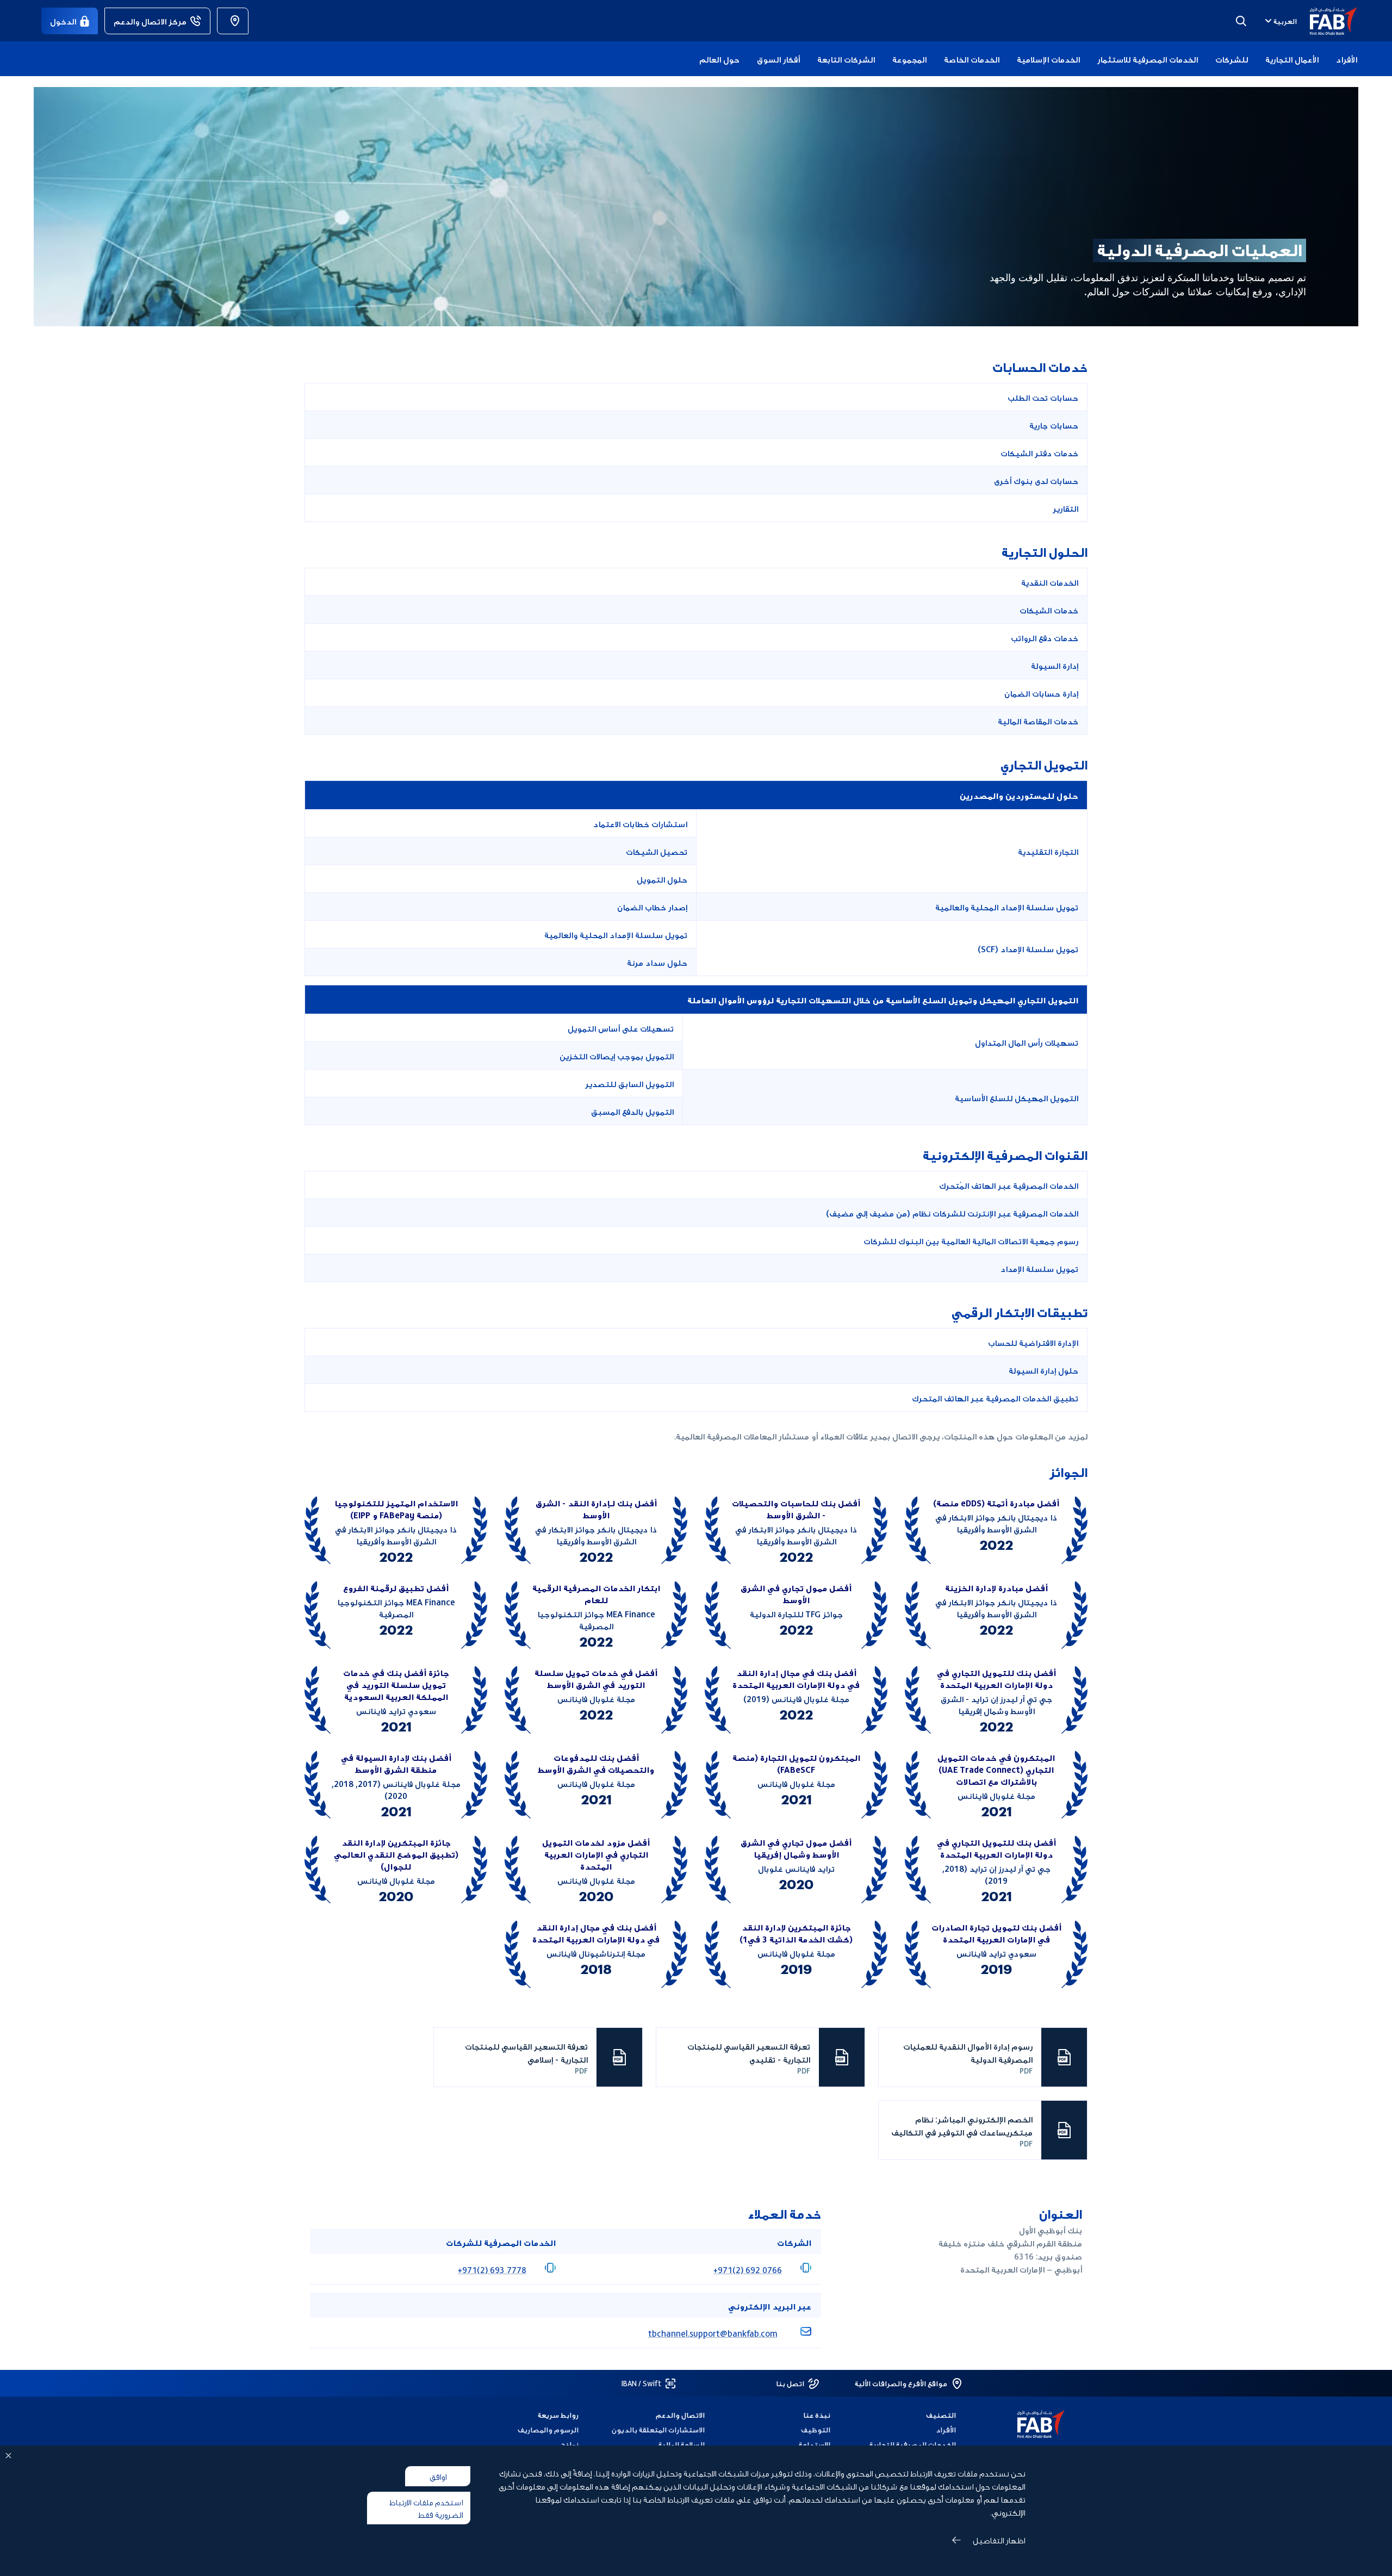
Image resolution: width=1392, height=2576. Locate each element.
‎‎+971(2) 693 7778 (492, 2269)
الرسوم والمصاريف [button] (548, 2429)
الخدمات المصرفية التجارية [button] (913, 2444)
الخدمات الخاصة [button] (972, 59)
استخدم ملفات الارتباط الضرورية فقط (426, 2508)
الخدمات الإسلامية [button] (1048, 59)
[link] (233, 21)
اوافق (438, 2476)
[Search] (1241, 21)
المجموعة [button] (909, 59)
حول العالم (719, 59)
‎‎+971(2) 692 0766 (748, 2269)
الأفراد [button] (1347, 59)
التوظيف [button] (816, 2429)
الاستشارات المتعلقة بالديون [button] (658, 2429)
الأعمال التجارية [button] (1292, 59)
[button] (1327, 21)
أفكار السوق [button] (778, 59)
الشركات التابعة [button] (846, 59)
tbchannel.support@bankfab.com (713, 2333)
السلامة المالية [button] (681, 2444)
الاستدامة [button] (815, 2444)
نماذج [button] (570, 2444)
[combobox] (1280, 21)
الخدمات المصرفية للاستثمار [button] (1148, 59)
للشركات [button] (1232, 59)
